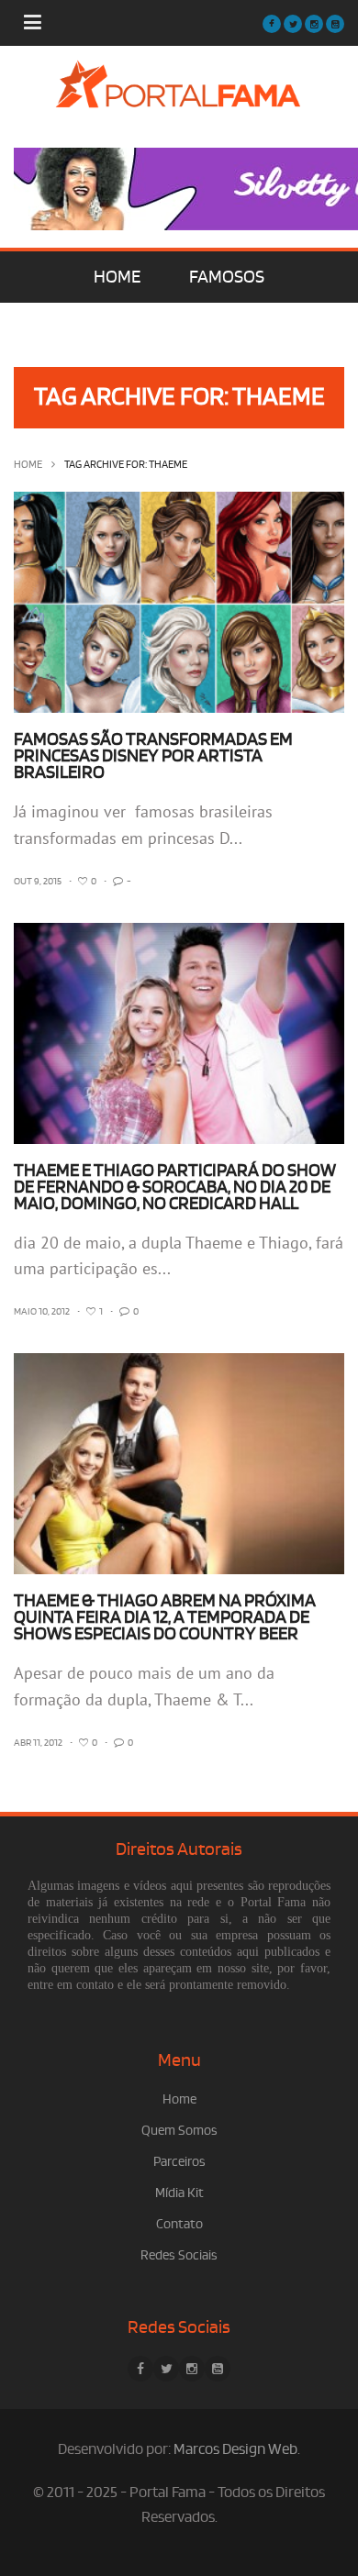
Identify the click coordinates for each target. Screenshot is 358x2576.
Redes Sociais (179, 2255)
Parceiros (179, 2162)
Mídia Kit (179, 2193)
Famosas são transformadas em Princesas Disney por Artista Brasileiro (153, 756)
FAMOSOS (227, 277)
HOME (117, 277)
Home (28, 465)
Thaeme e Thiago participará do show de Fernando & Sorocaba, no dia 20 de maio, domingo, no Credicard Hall (175, 1187)
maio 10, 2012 (42, 1312)
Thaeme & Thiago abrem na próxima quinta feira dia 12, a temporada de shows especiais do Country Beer (165, 1617)
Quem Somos (179, 2131)
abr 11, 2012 (38, 1743)
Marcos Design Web (235, 2449)
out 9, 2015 (38, 882)
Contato (179, 2224)
